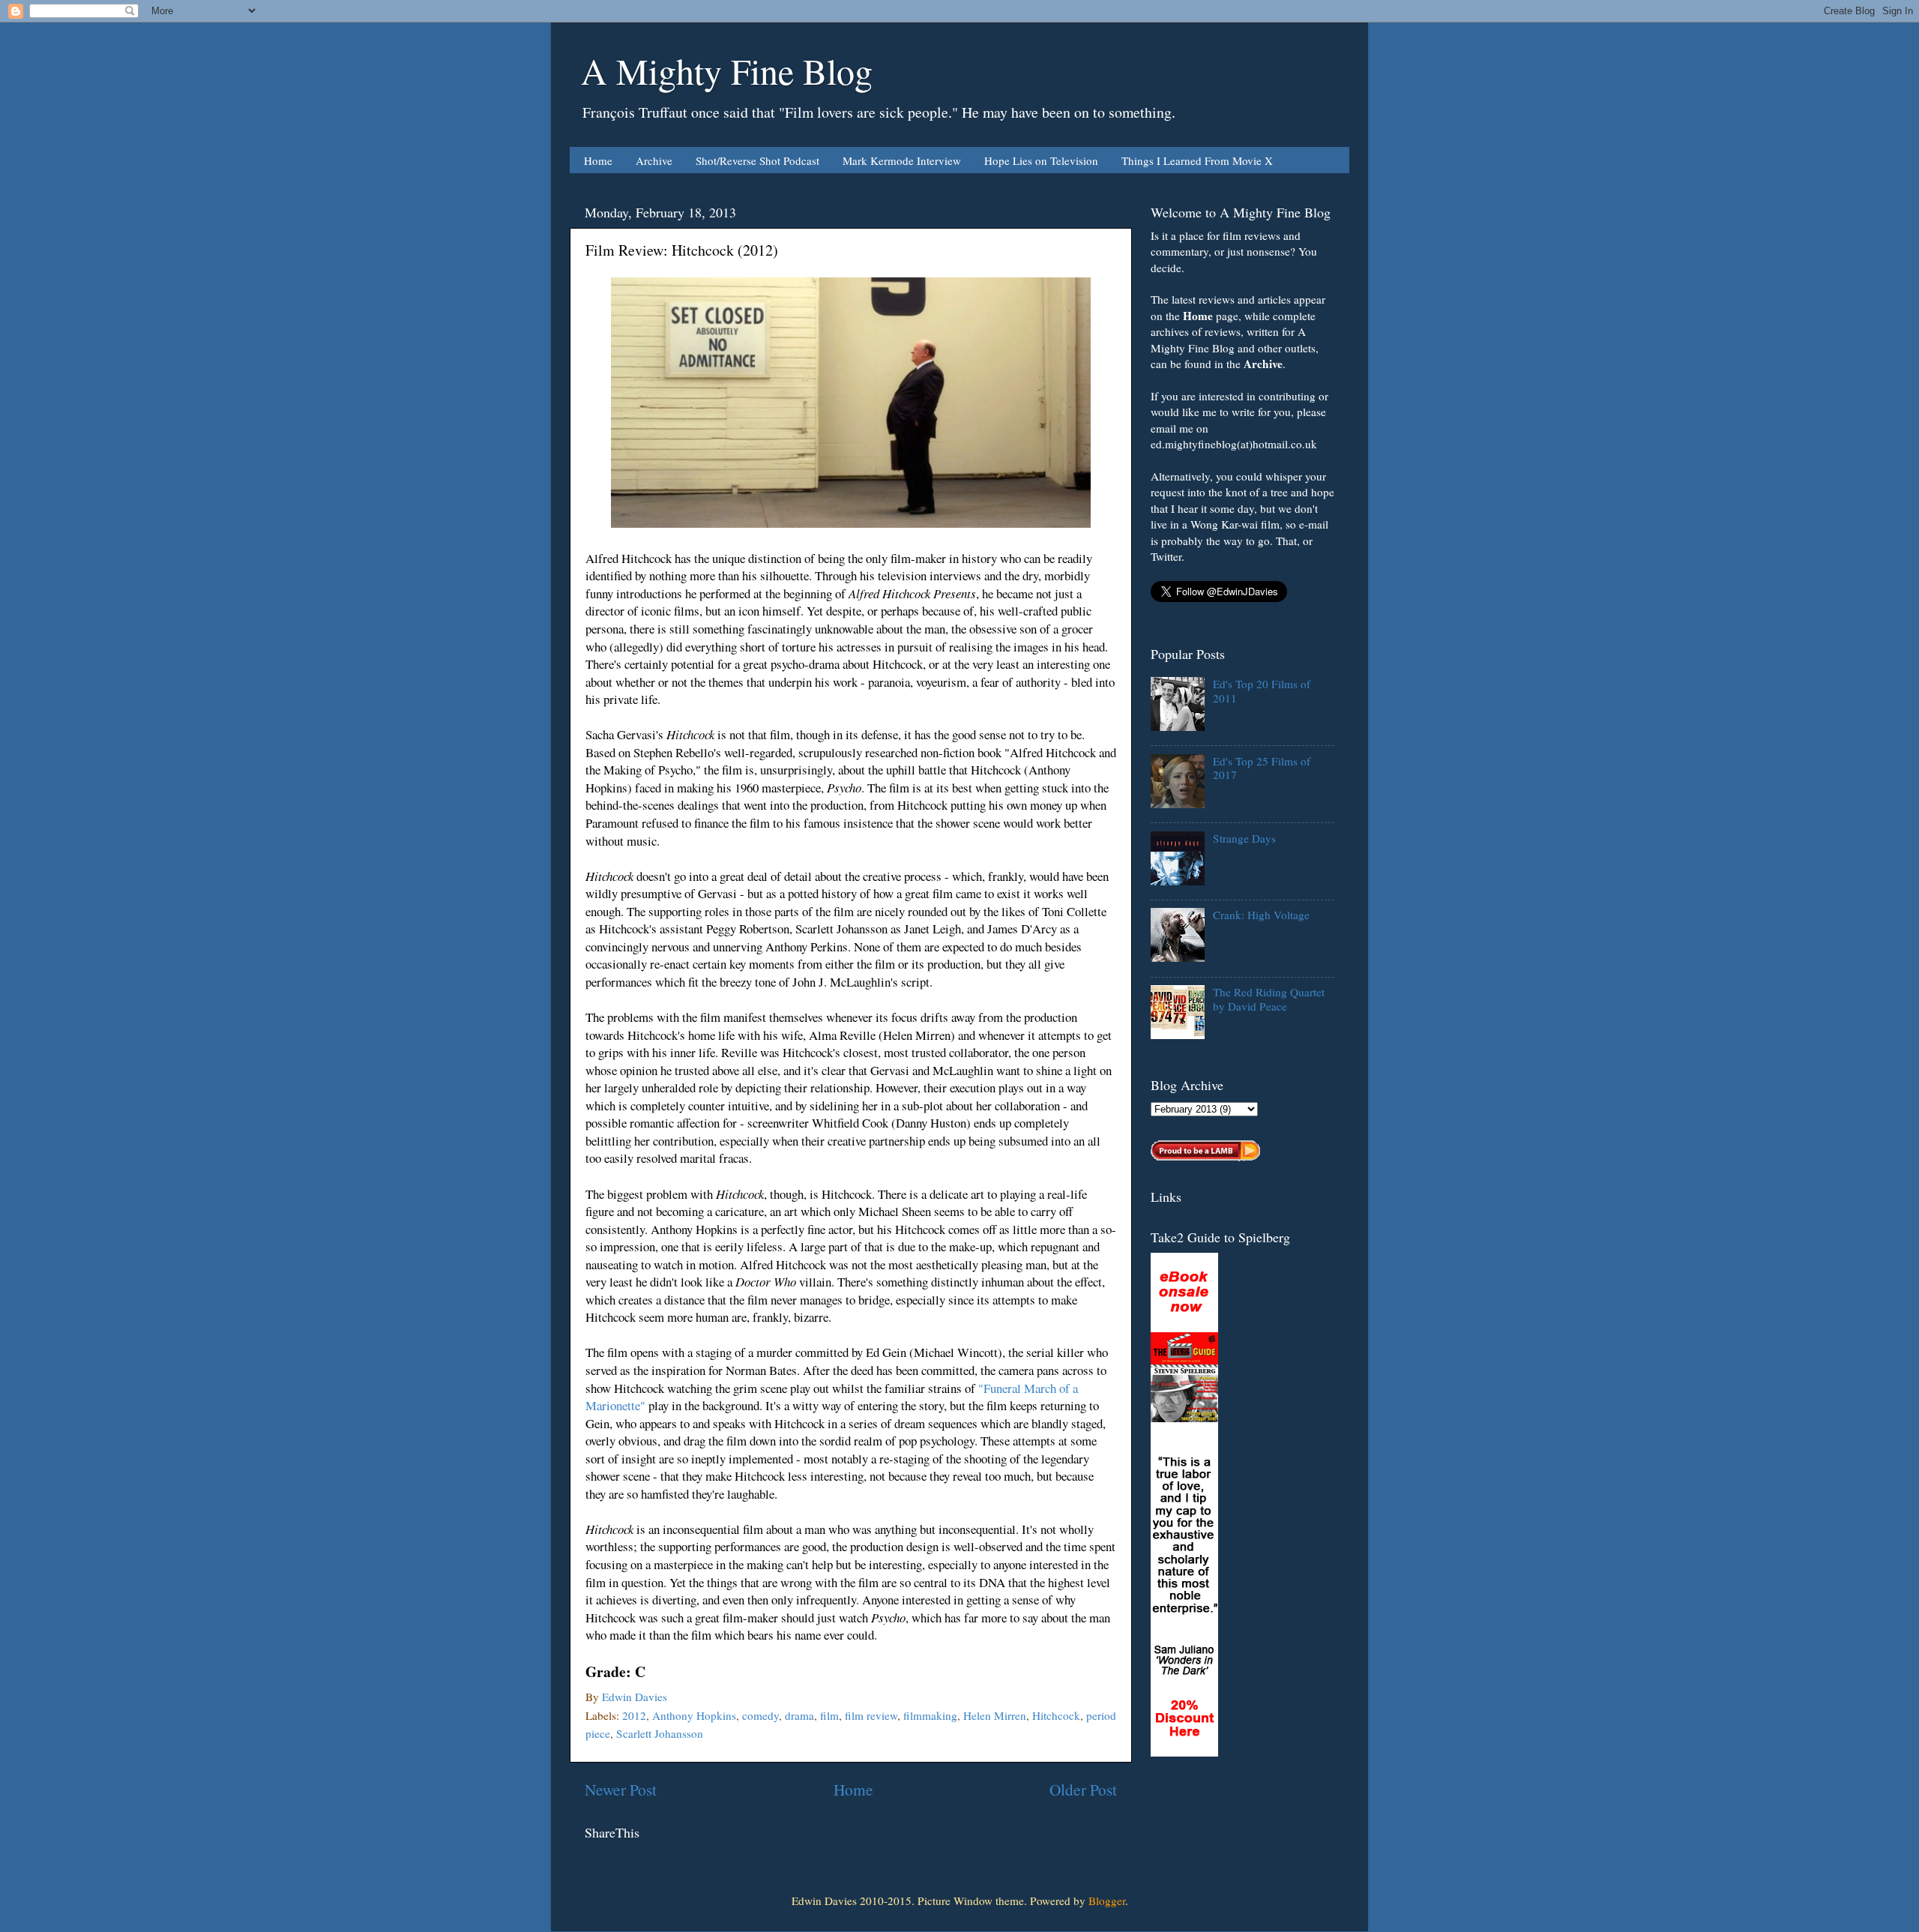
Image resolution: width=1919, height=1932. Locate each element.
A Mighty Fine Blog (727, 70)
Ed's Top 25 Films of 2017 (1262, 768)
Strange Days (1244, 838)
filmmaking (930, 1715)
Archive (654, 160)
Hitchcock (1056, 1715)
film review (871, 1715)
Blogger (1107, 1901)
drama (799, 1715)
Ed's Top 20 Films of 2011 (1262, 690)
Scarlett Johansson (660, 1733)
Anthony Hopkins (694, 1715)
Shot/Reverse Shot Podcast (757, 160)
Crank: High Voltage (1261, 915)
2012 (634, 1715)
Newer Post (621, 1789)
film (829, 1715)
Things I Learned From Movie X (1197, 160)
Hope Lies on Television (1041, 160)
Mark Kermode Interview (902, 160)
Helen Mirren (995, 1715)
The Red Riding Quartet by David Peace (1269, 999)
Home (598, 160)
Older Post (1083, 1789)
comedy (760, 1715)
